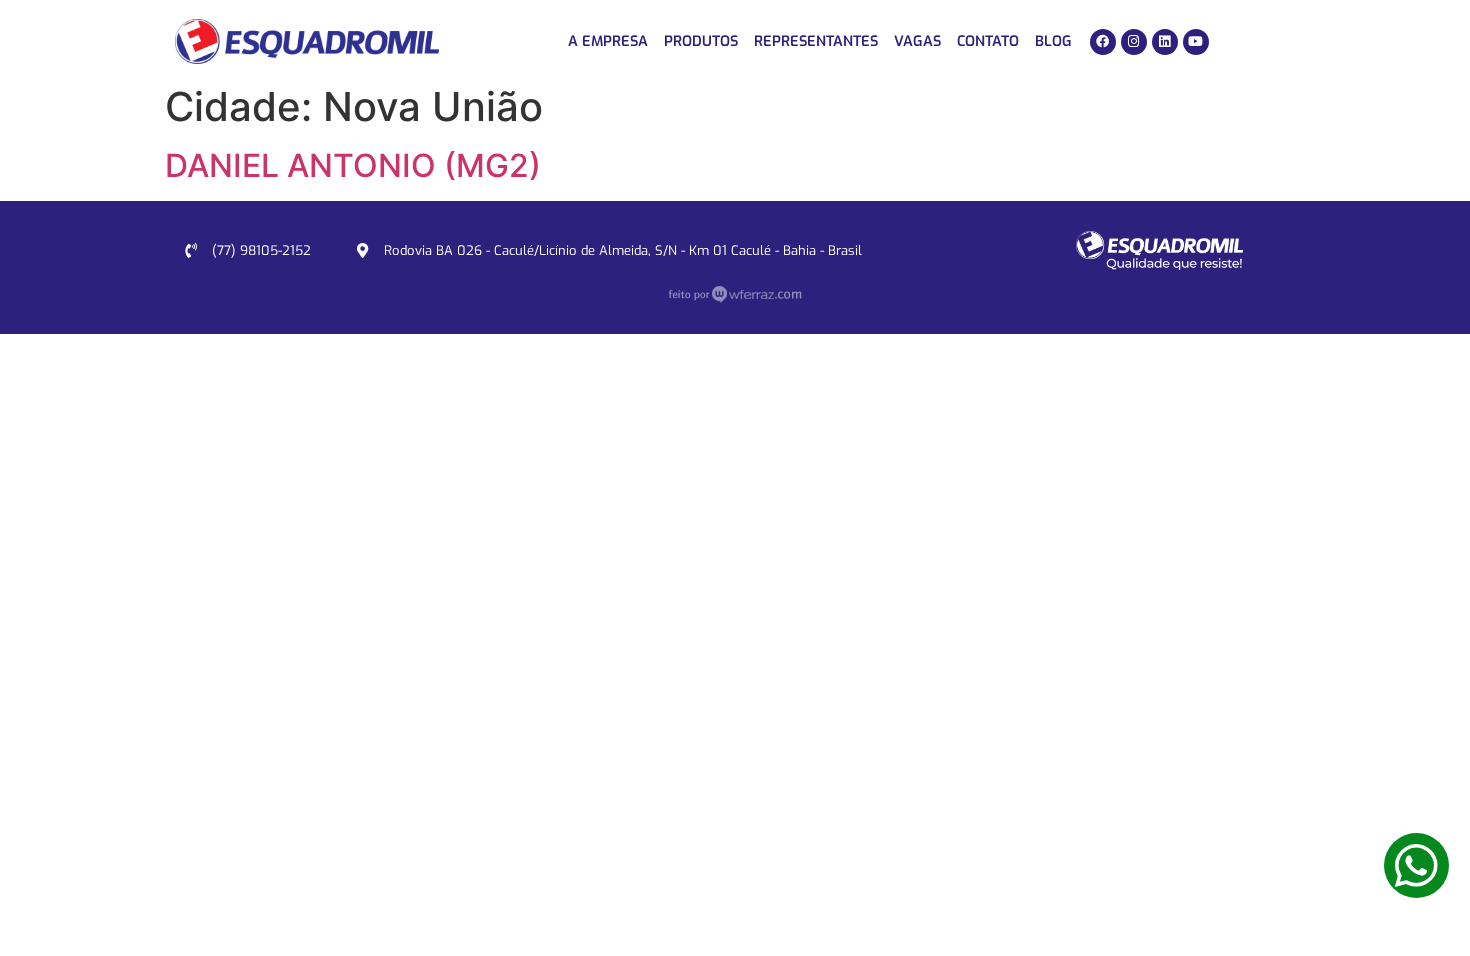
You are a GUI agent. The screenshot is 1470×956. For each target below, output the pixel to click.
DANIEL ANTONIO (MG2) (353, 165)
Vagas (917, 41)
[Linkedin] (1165, 42)
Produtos (701, 41)
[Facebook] (1103, 42)
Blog (1053, 41)
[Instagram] (1134, 42)
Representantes (816, 41)
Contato (988, 41)
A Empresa (608, 41)
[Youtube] (1196, 42)
